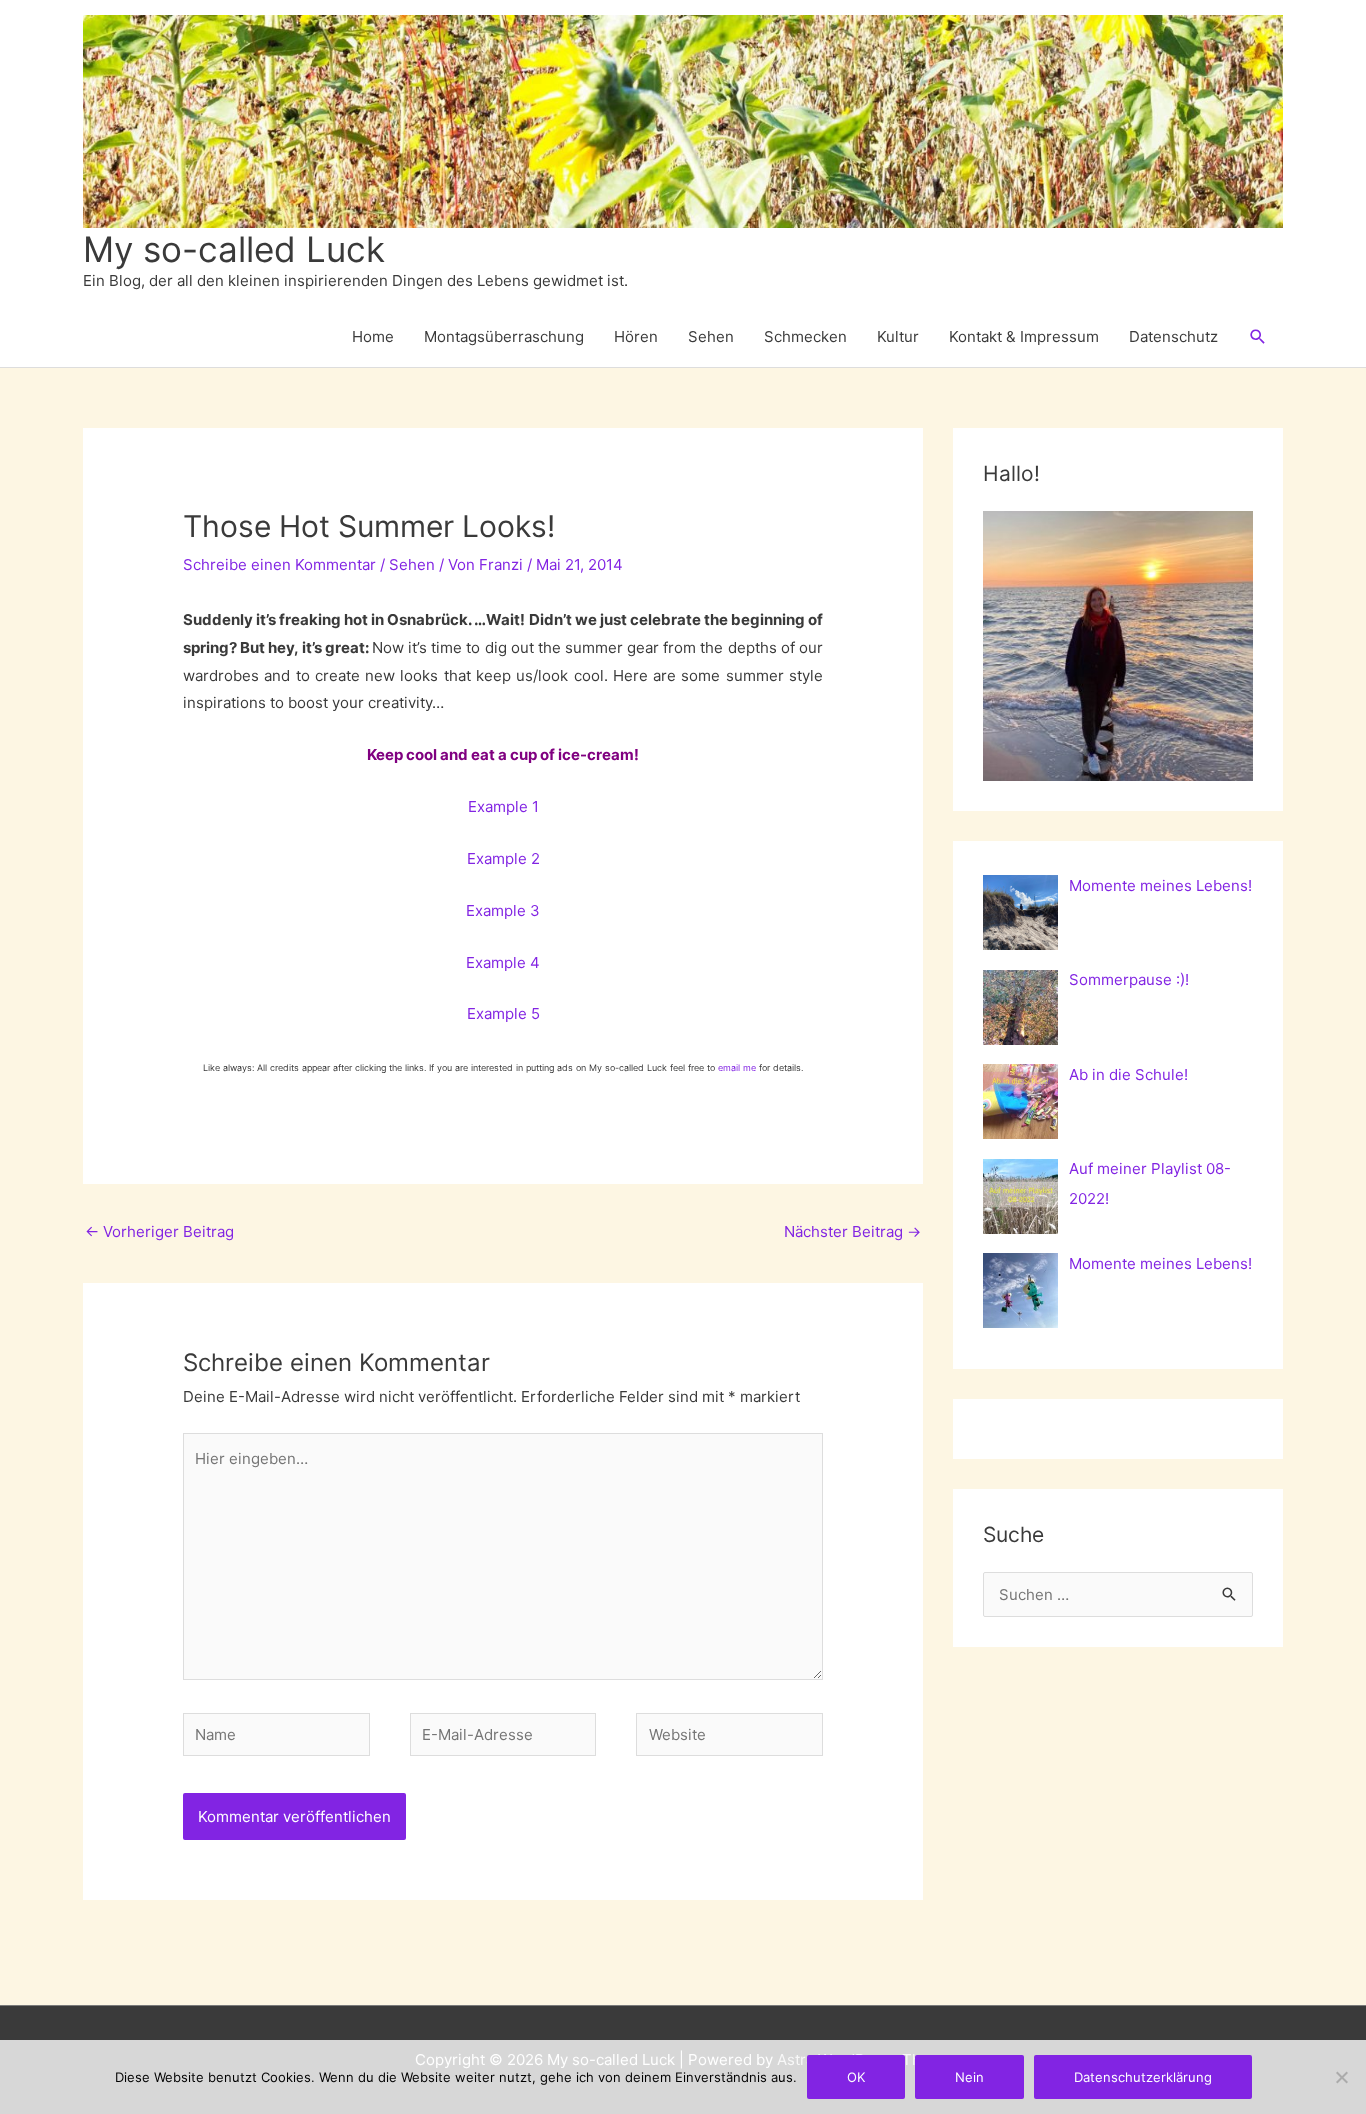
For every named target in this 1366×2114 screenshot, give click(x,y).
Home (373, 336)
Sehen (711, 336)
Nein (969, 2077)
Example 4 (503, 962)
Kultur (898, 336)
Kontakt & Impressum (1024, 336)
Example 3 (503, 910)
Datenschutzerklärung (1143, 2077)
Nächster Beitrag (852, 1231)
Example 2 (503, 858)
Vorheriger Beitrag (159, 1231)
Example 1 (503, 806)
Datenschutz (1173, 336)
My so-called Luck (234, 249)
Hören (636, 336)
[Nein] (1341, 2077)
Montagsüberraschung (504, 336)
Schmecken (805, 336)
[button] (1258, 337)
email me (737, 1067)
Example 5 (503, 1013)
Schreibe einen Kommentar (279, 564)
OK (856, 2077)
